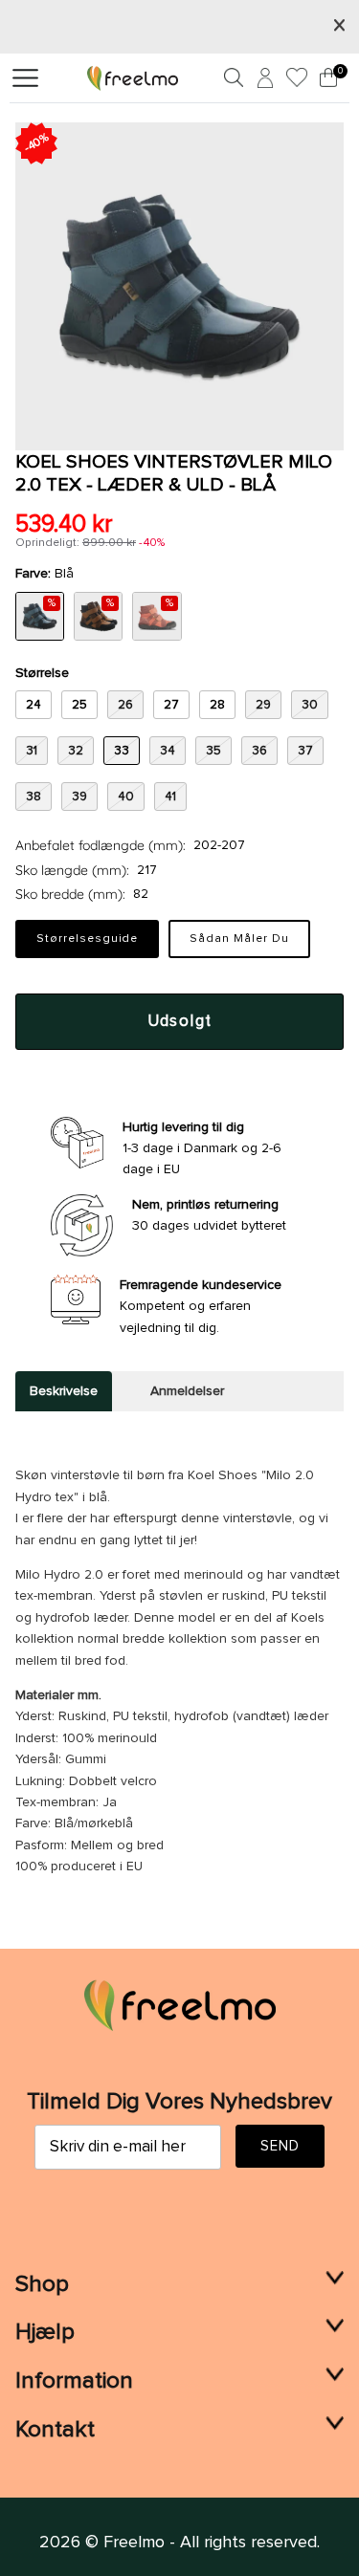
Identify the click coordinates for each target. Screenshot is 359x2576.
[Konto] (262, 81)
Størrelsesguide (87, 939)
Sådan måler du (239, 939)
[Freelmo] (133, 77)
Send (280, 2146)
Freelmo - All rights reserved (210, 2543)
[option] (179, 286)
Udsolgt (180, 1022)
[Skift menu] (25, 78)
